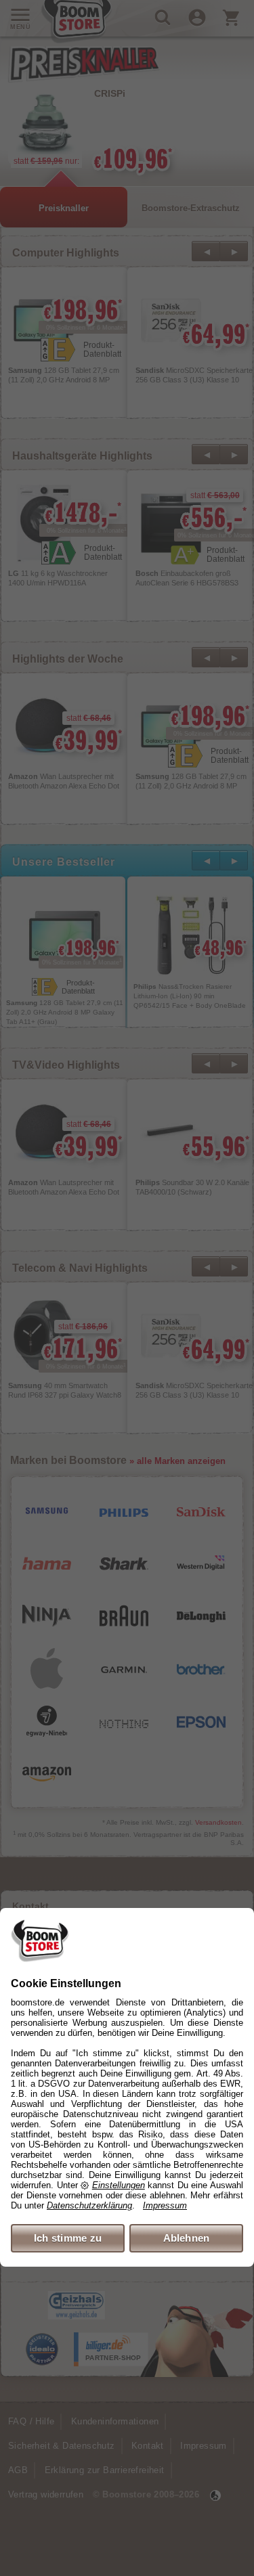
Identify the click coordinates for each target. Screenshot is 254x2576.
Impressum (165, 2205)
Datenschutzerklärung (89, 2205)
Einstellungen (119, 2185)
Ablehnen (187, 2238)
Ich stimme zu (68, 2238)
